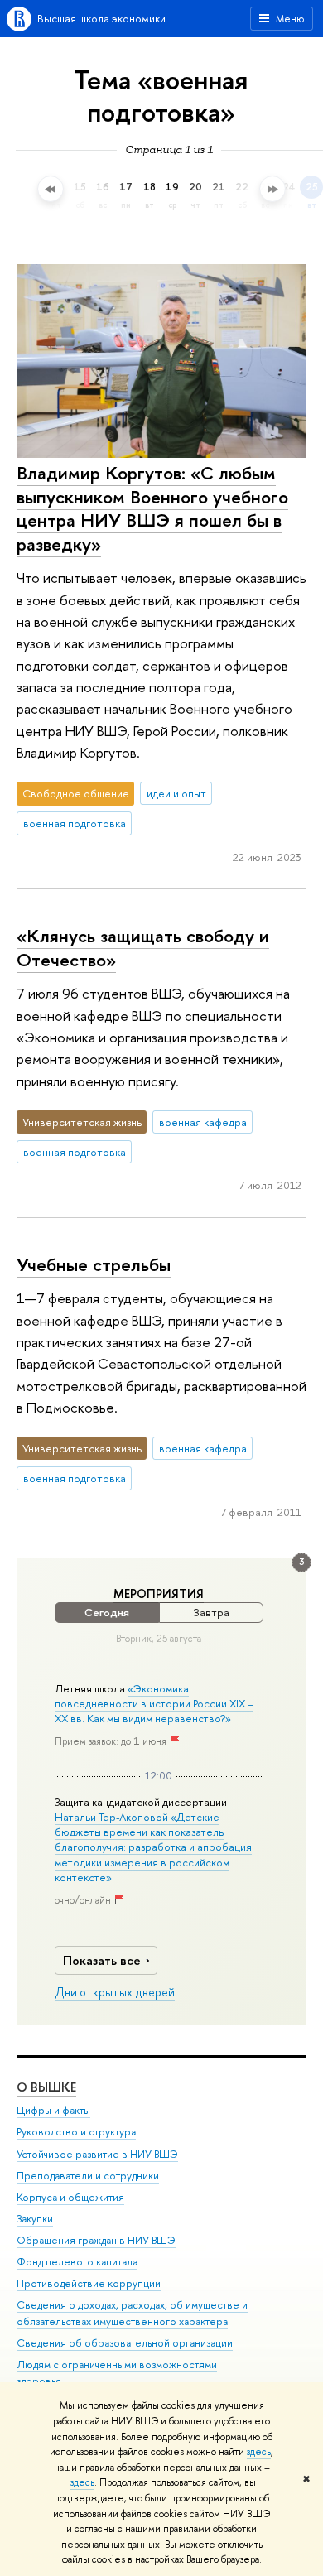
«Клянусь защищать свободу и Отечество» (143, 948)
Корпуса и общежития (70, 2197)
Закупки (35, 2219)
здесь (259, 2452)
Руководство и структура (76, 2132)
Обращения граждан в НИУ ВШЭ (96, 2240)
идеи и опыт (176, 793)
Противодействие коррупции (89, 2283)
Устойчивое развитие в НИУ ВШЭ (97, 2154)
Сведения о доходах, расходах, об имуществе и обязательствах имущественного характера (132, 2313)
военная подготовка (75, 823)
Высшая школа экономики (101, 18)
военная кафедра (203, 1122)
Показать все (102, 1960)
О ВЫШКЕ (46, 2087)
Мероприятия (159, 1594)
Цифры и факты (53, 2110)
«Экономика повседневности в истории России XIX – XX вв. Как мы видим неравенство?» (154, 1703)
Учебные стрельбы (94, 1264)
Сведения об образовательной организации (125, 2343)
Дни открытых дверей (115, 1992)
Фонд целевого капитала (77, 2262)
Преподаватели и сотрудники (88, 2176)
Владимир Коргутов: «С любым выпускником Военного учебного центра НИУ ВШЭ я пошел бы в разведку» (152, 508)
